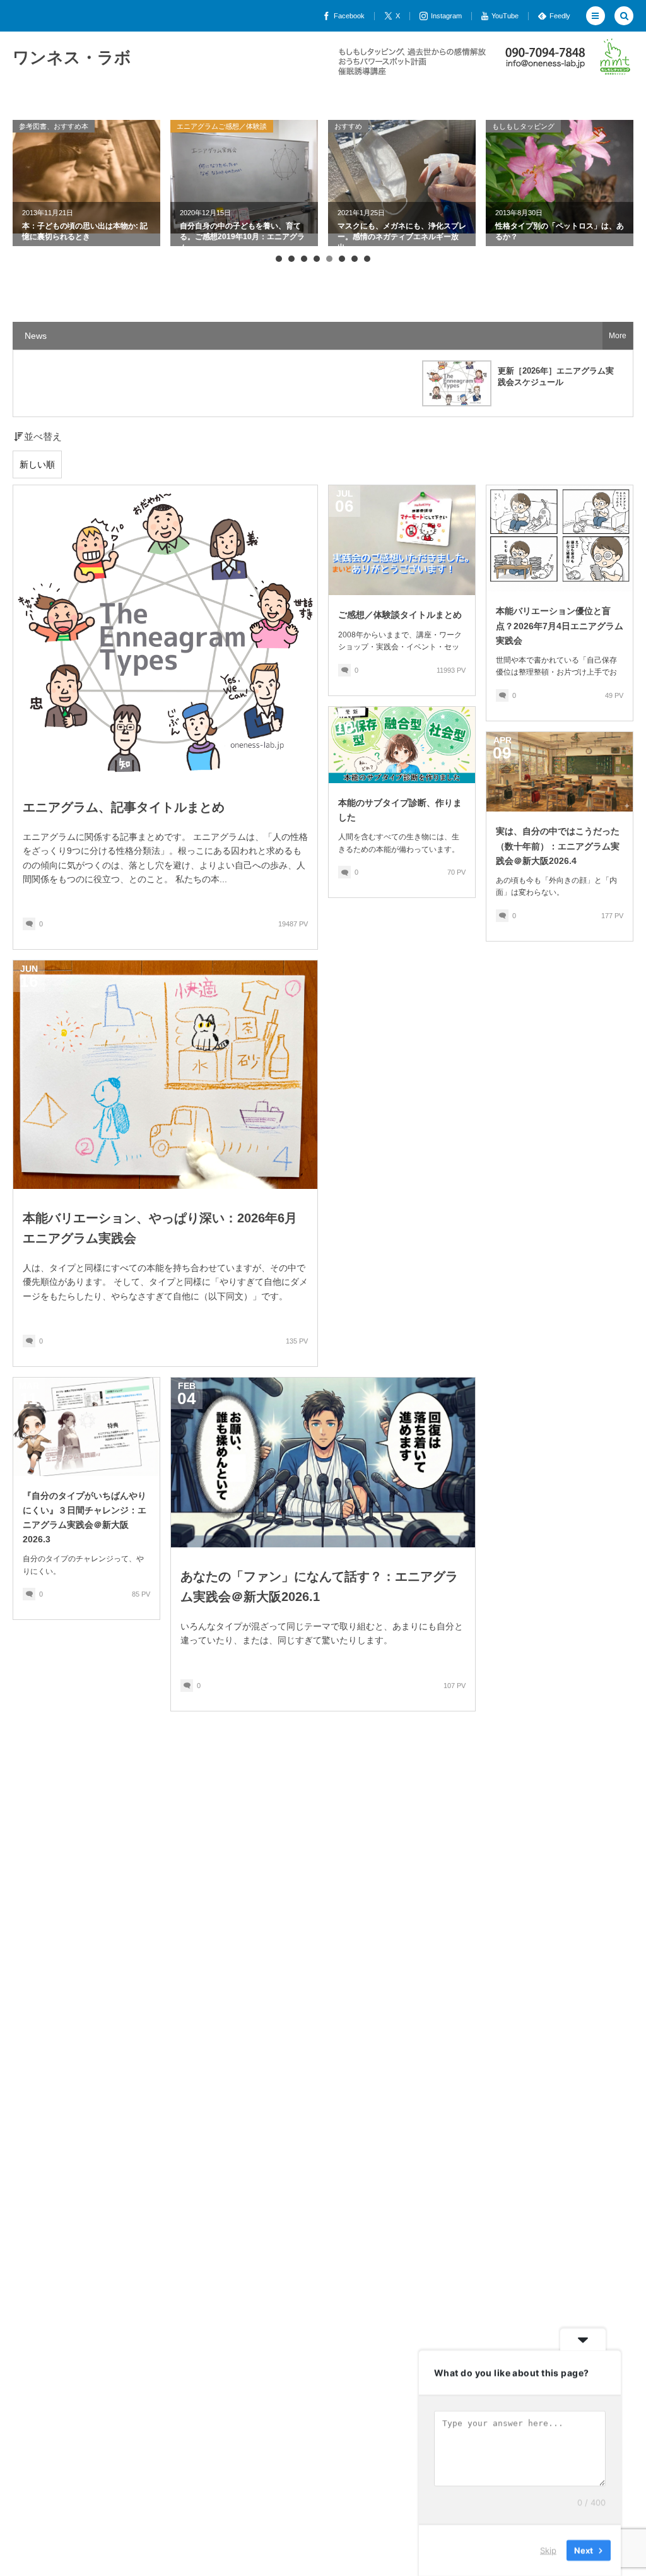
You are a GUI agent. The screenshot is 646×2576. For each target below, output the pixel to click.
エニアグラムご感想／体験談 (71, 126)
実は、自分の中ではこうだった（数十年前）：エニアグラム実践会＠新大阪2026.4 (558, 846)
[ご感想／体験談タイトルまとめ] (402, 540)
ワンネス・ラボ (72, 57)
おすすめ (197, 126)
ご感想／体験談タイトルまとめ (400, 615)
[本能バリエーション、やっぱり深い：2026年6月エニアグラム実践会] (165, 1075)
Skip (548, 2550)
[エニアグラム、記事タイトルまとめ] (165, 631)
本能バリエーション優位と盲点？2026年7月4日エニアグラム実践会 (560, 625)
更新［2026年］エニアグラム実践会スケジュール (556, 376)
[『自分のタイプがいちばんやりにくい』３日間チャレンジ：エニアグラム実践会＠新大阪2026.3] (86, 1427)
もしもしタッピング (373, 126)
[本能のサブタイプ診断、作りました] (402, 745)
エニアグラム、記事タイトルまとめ (124, 807)
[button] (596, 16)
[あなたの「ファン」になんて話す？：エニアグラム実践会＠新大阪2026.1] (323, 1462)
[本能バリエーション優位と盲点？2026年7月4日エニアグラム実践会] (560, 538)
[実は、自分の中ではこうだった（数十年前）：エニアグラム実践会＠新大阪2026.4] (560, 772)
